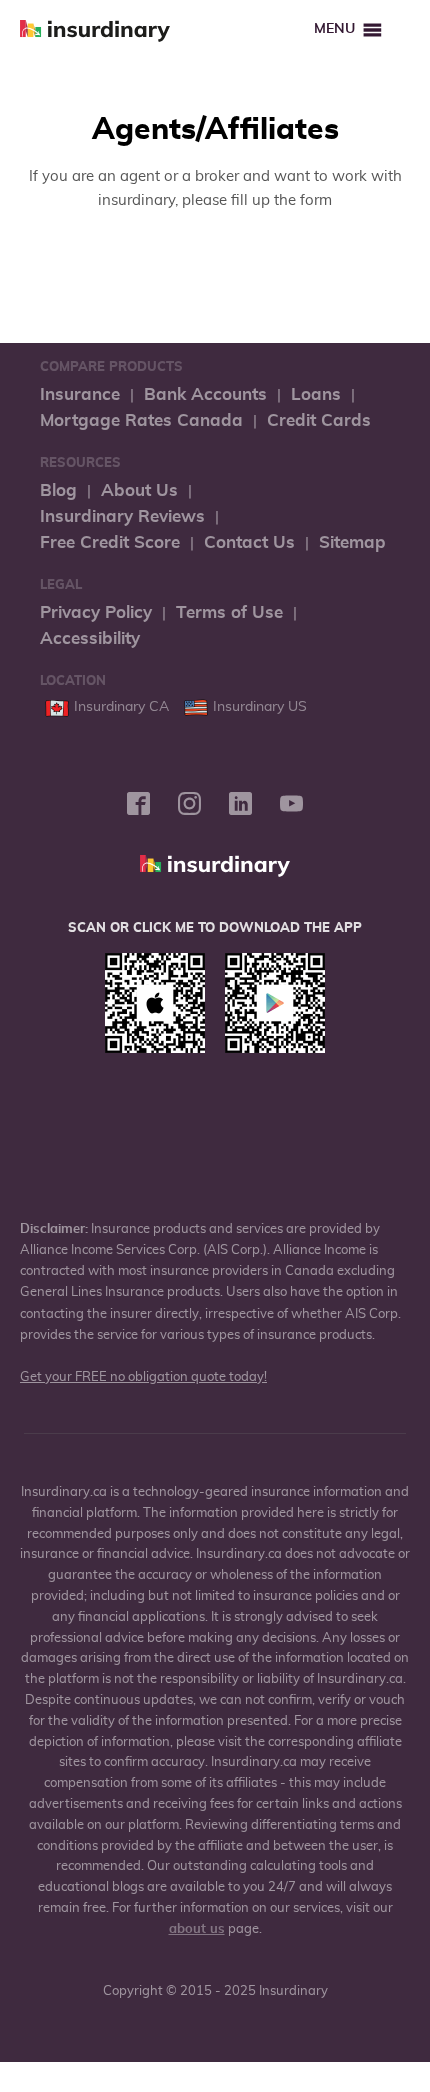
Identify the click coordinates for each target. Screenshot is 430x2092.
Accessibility (90, 639)
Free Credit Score (110, 543)
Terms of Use (229, 613)
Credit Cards (319, 421)
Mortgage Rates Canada (141, 421)
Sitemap (352, 543)
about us (197, 1929)
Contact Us (249, 543)
